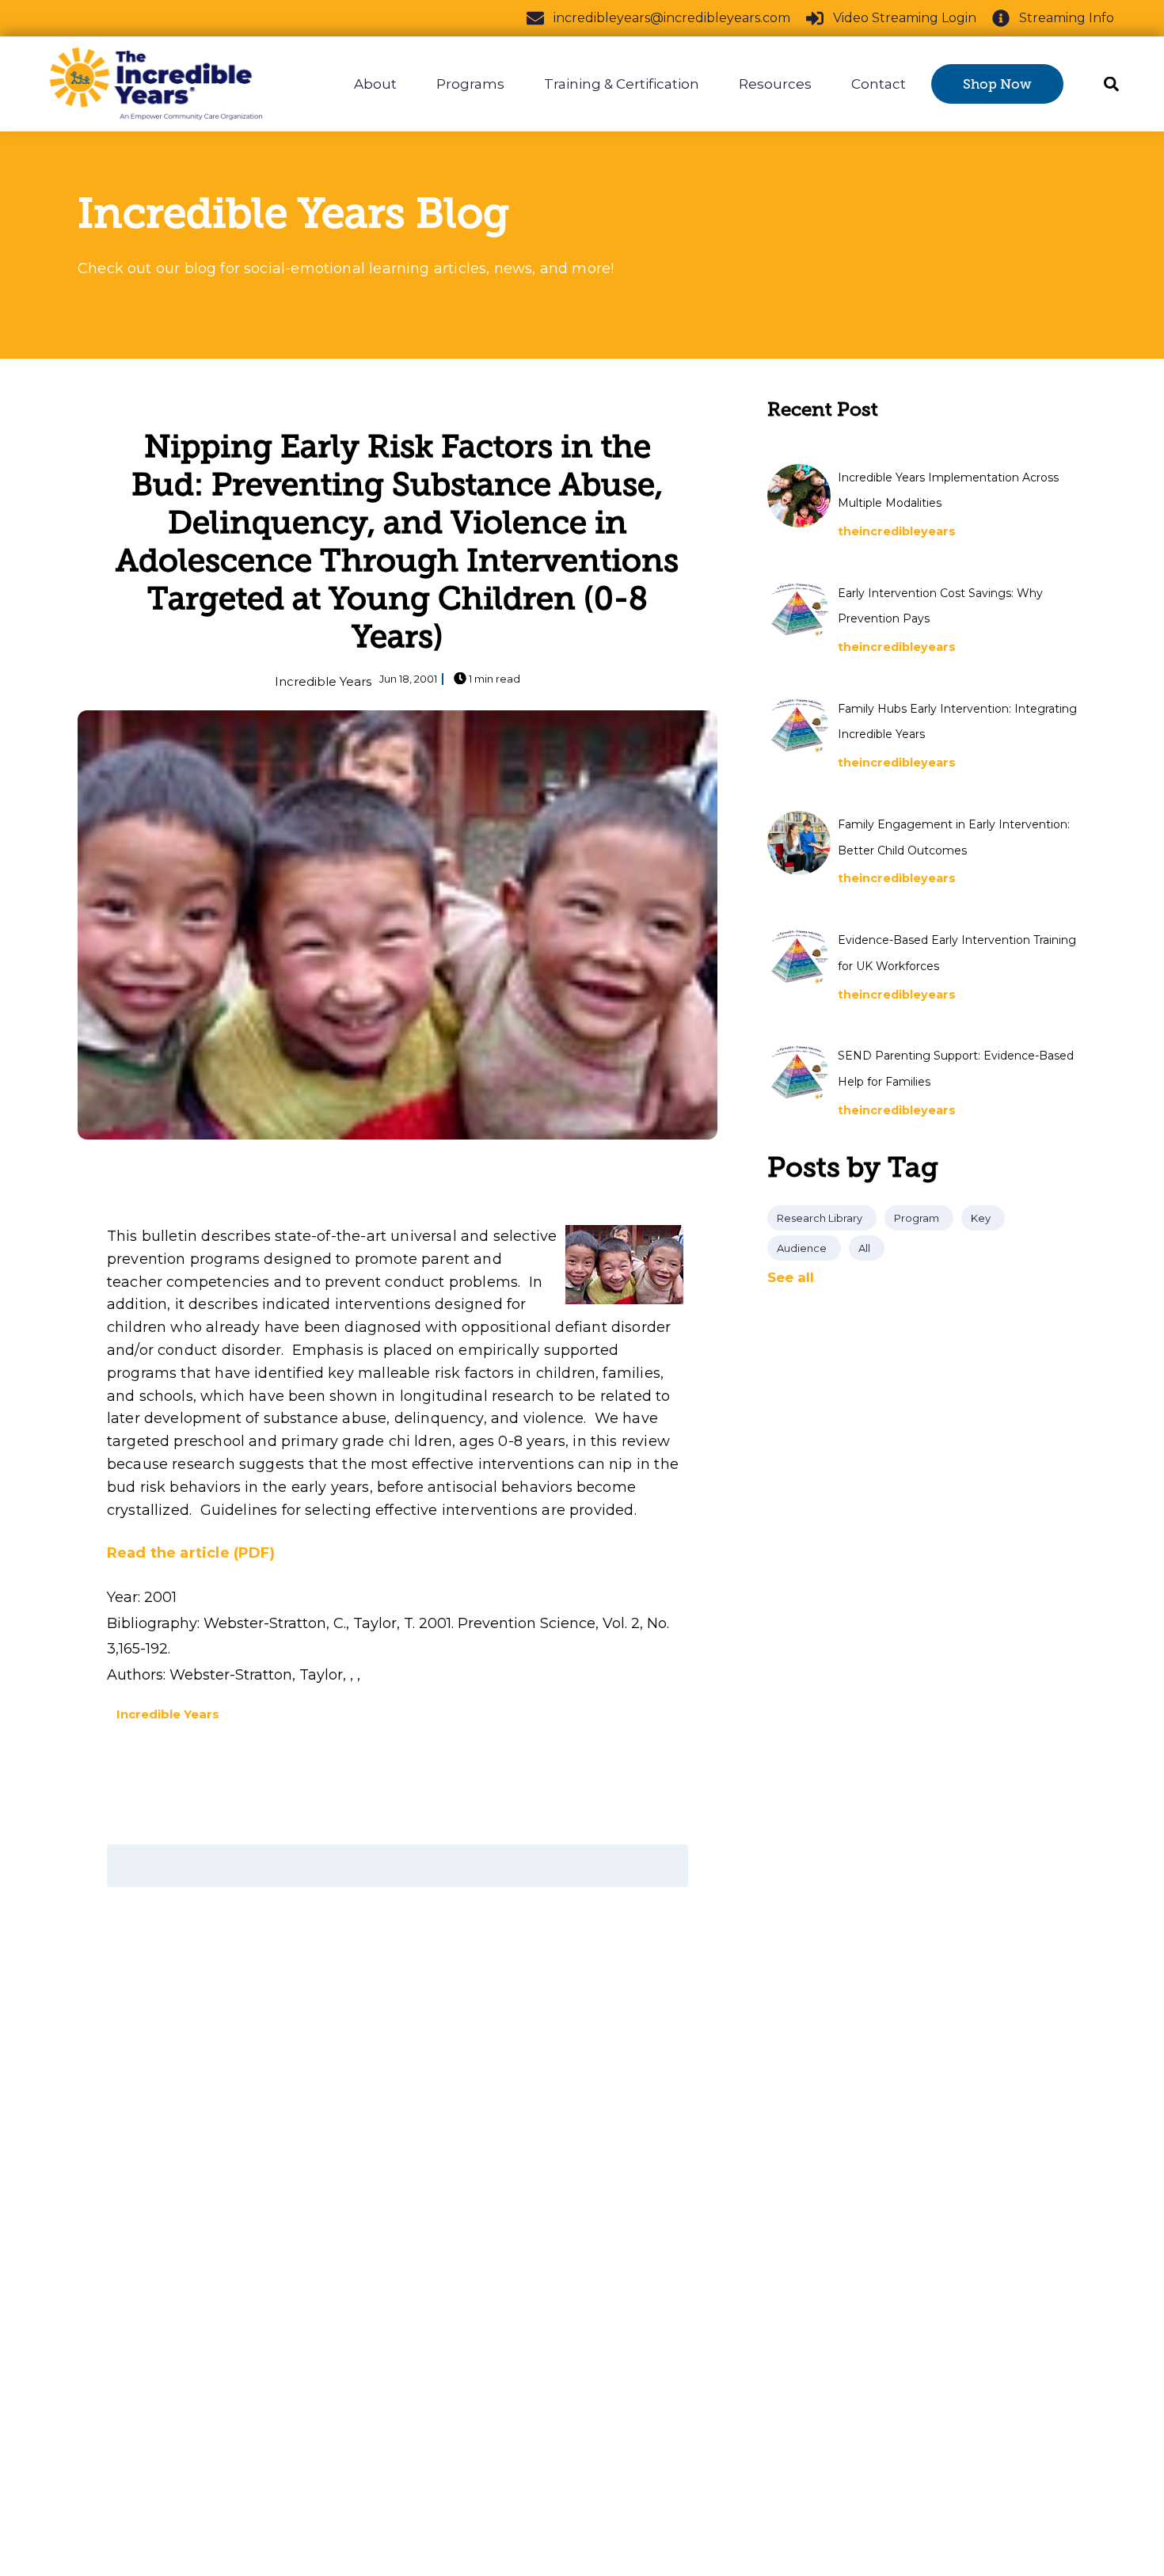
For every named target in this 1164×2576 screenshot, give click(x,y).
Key (981, 1218)
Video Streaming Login (905, 18)
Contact (879, 84)
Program (917, 1218)
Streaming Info (1067, 18)
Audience (802, 1248)
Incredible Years (323, 681)
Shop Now (997, 84)
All (864, 1248)
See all (791, 1277)
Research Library (820, 1218)
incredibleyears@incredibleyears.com (672, 18)
